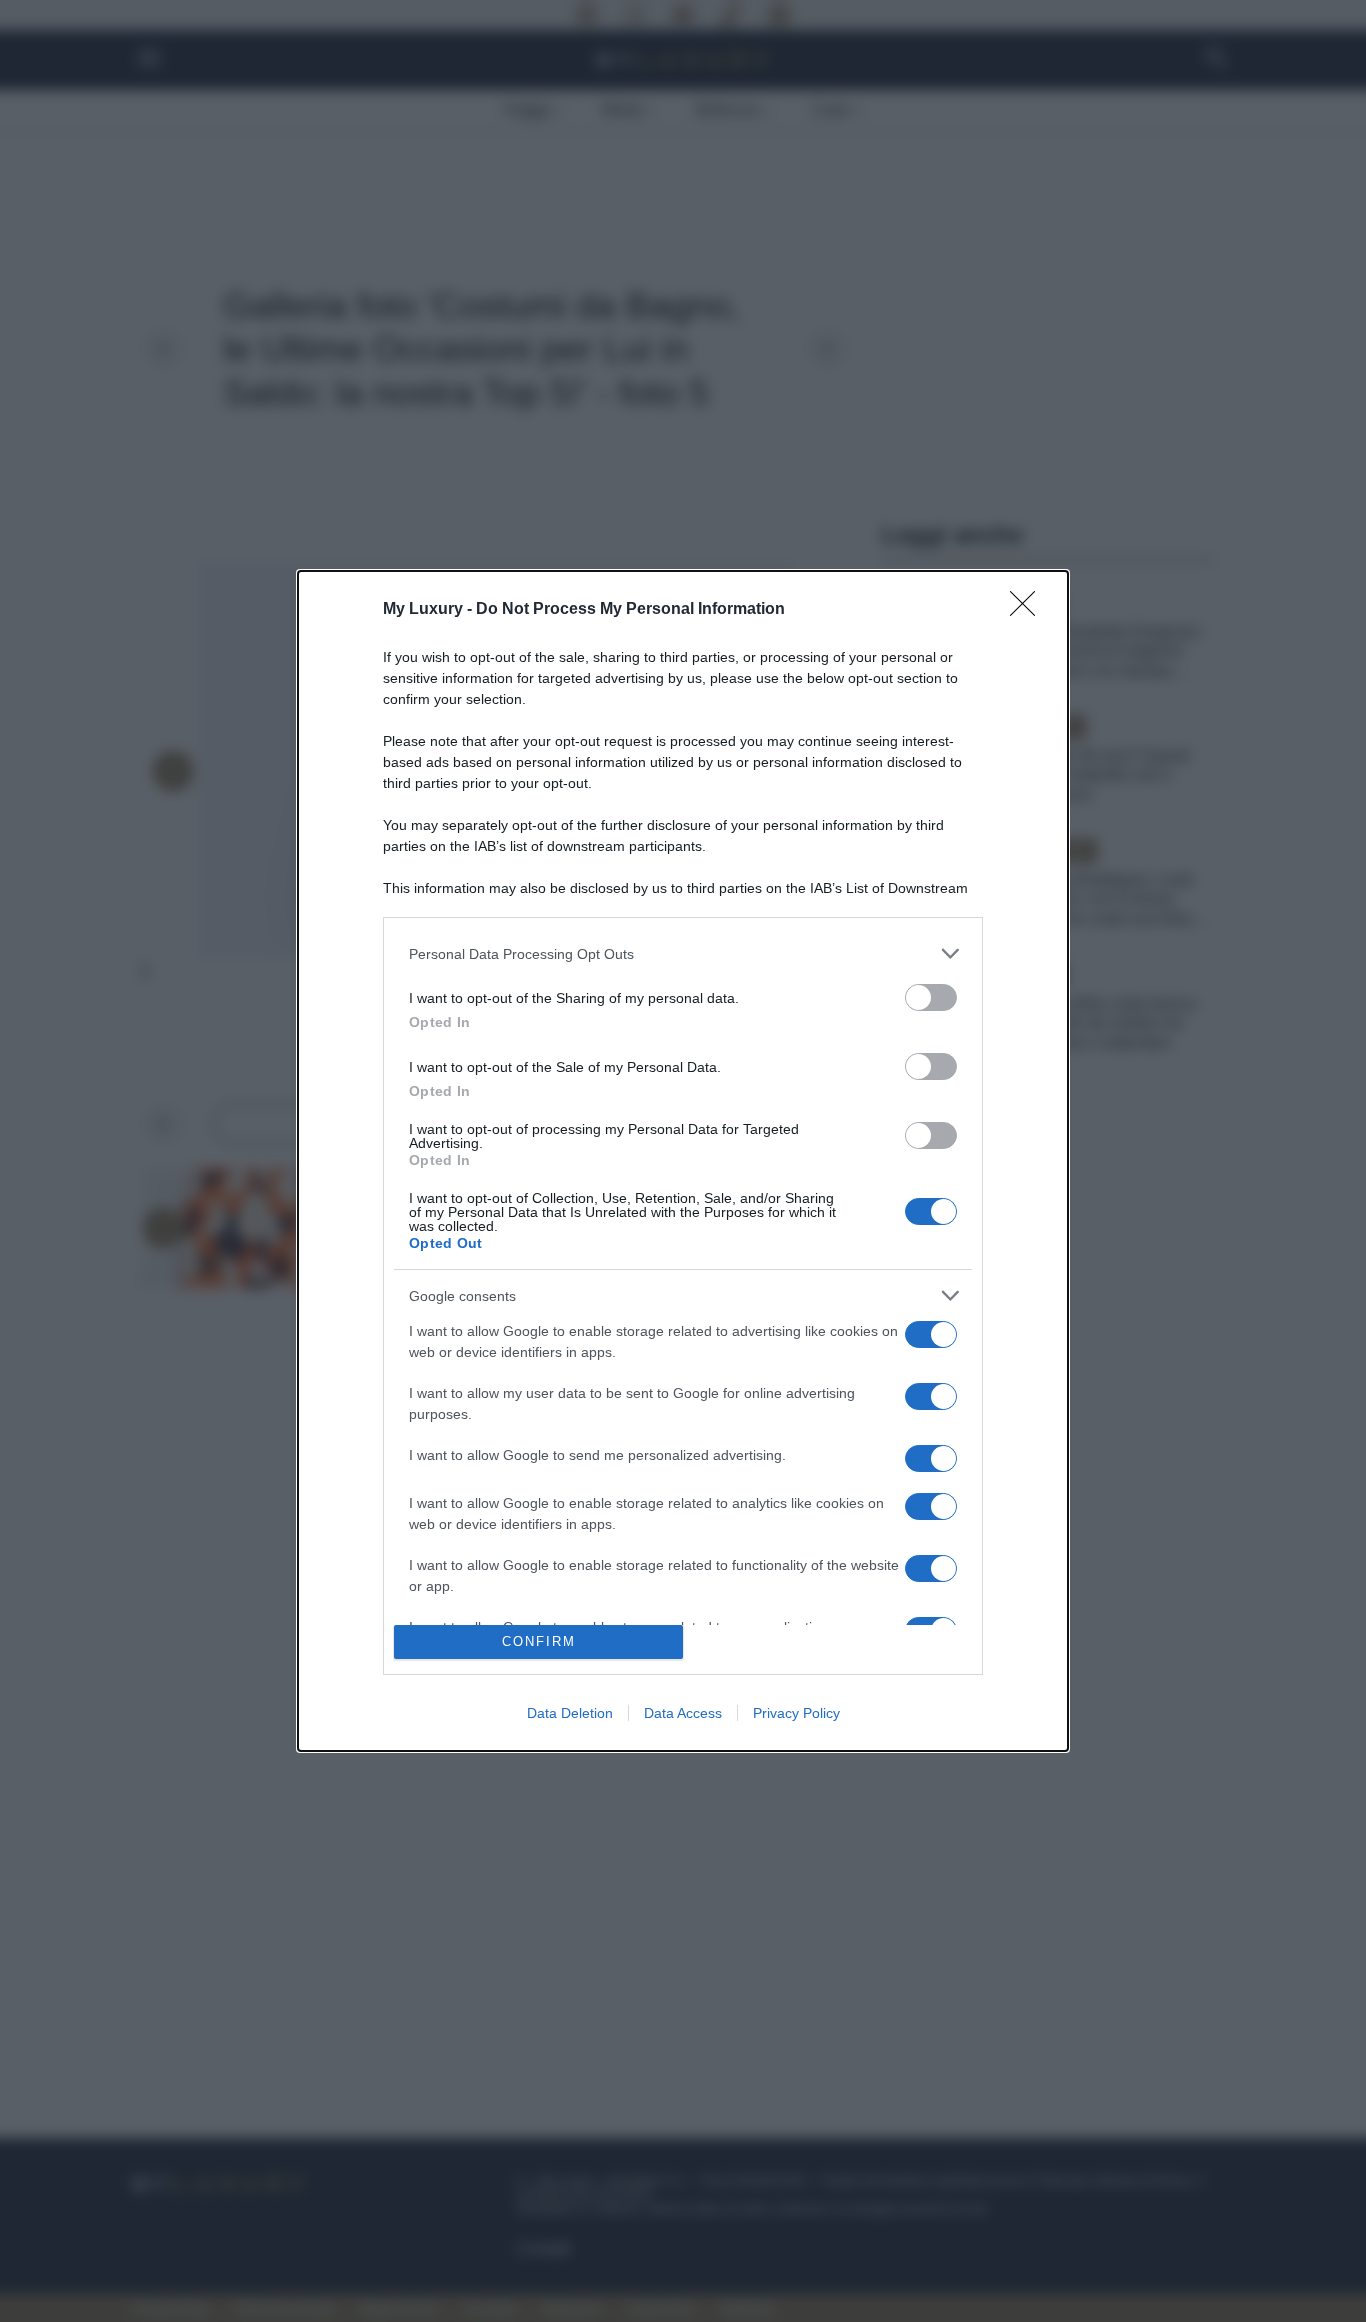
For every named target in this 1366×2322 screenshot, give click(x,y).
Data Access (683, 1713)
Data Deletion (570, 1713)
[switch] (931, 997)
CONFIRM (539, 1641)
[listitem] (683, 953)
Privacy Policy (796, 1713)
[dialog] (683, 1161)
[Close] (1029, 610)
